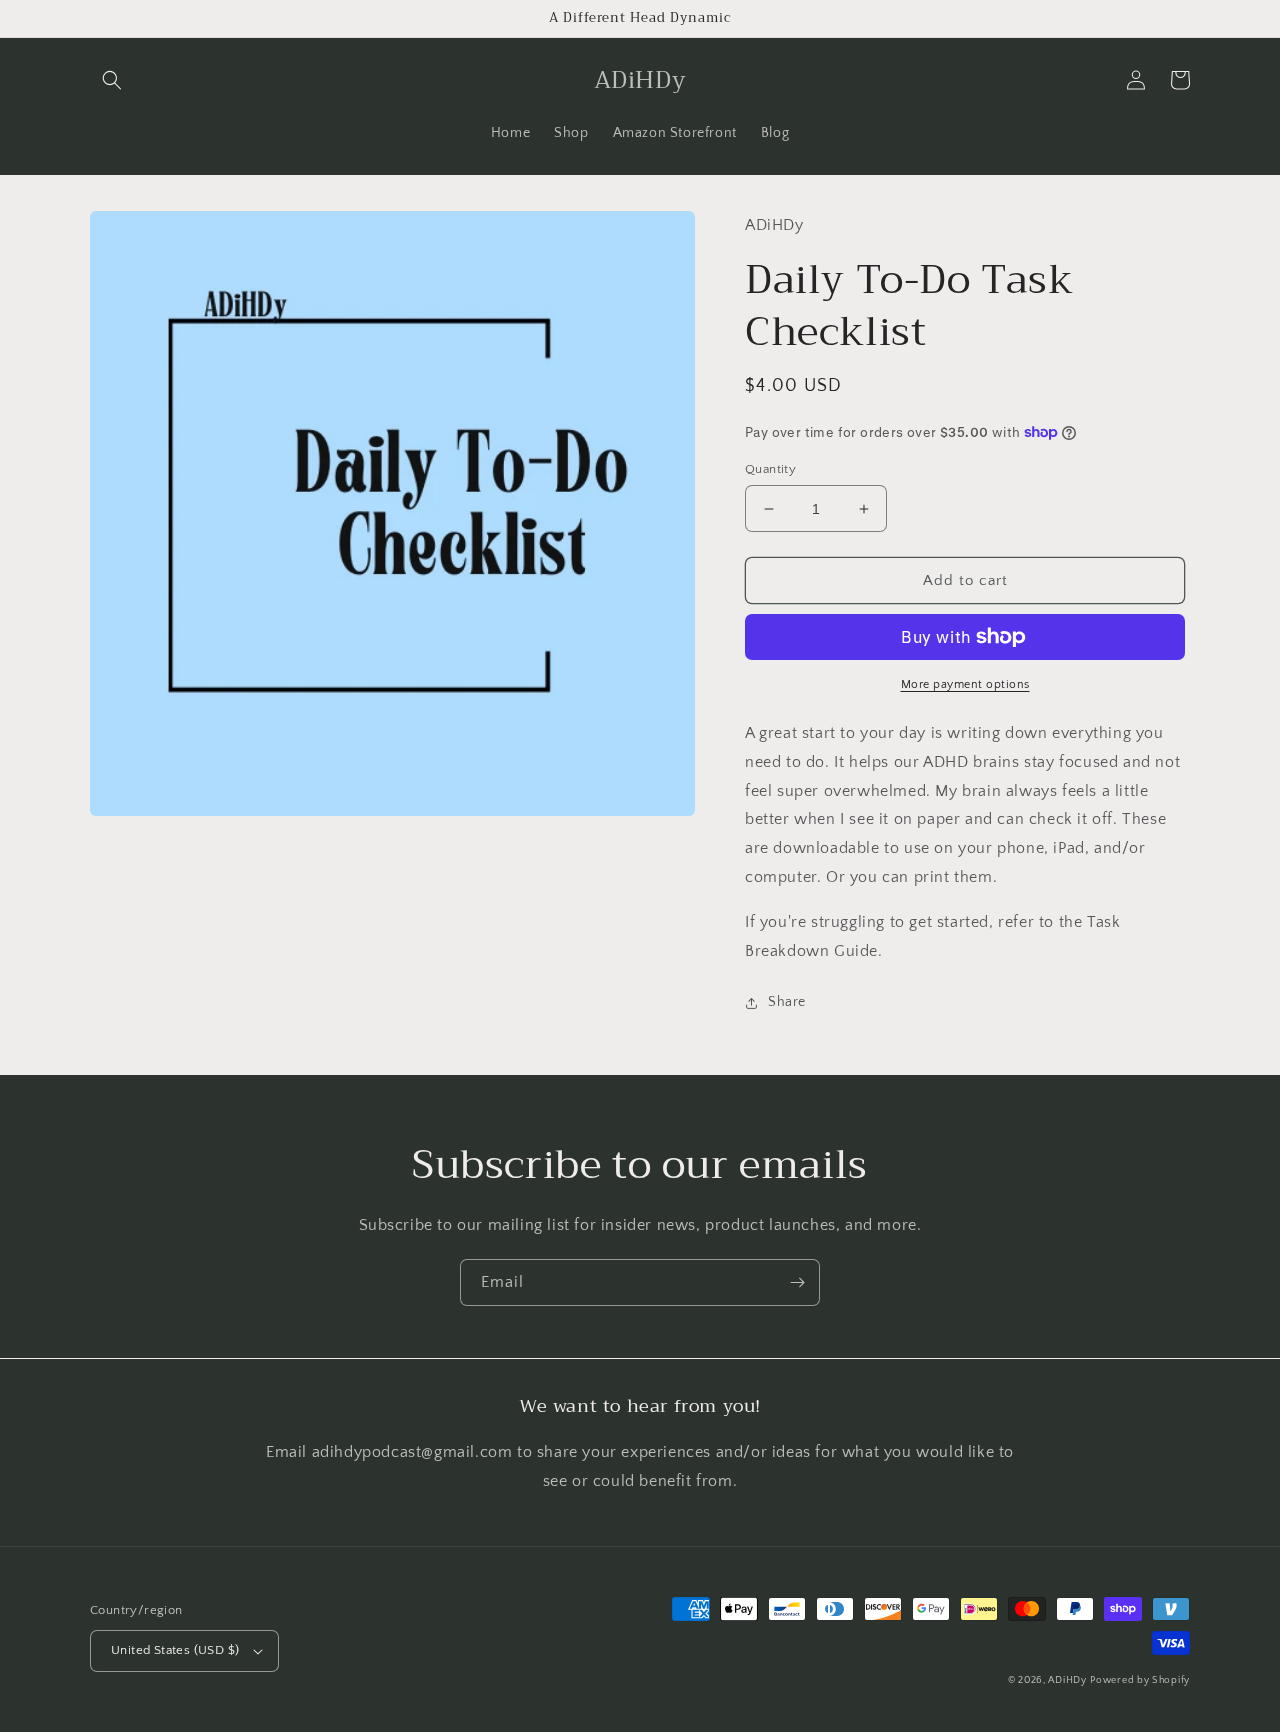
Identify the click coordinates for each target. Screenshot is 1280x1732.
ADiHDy (1067, 1680)
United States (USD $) (175, 1650)
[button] (112, 80)
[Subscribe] (797, 1282)
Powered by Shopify (1140, 1680)
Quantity (770, 469)
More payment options (965, 684)
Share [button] (787, 1002)
